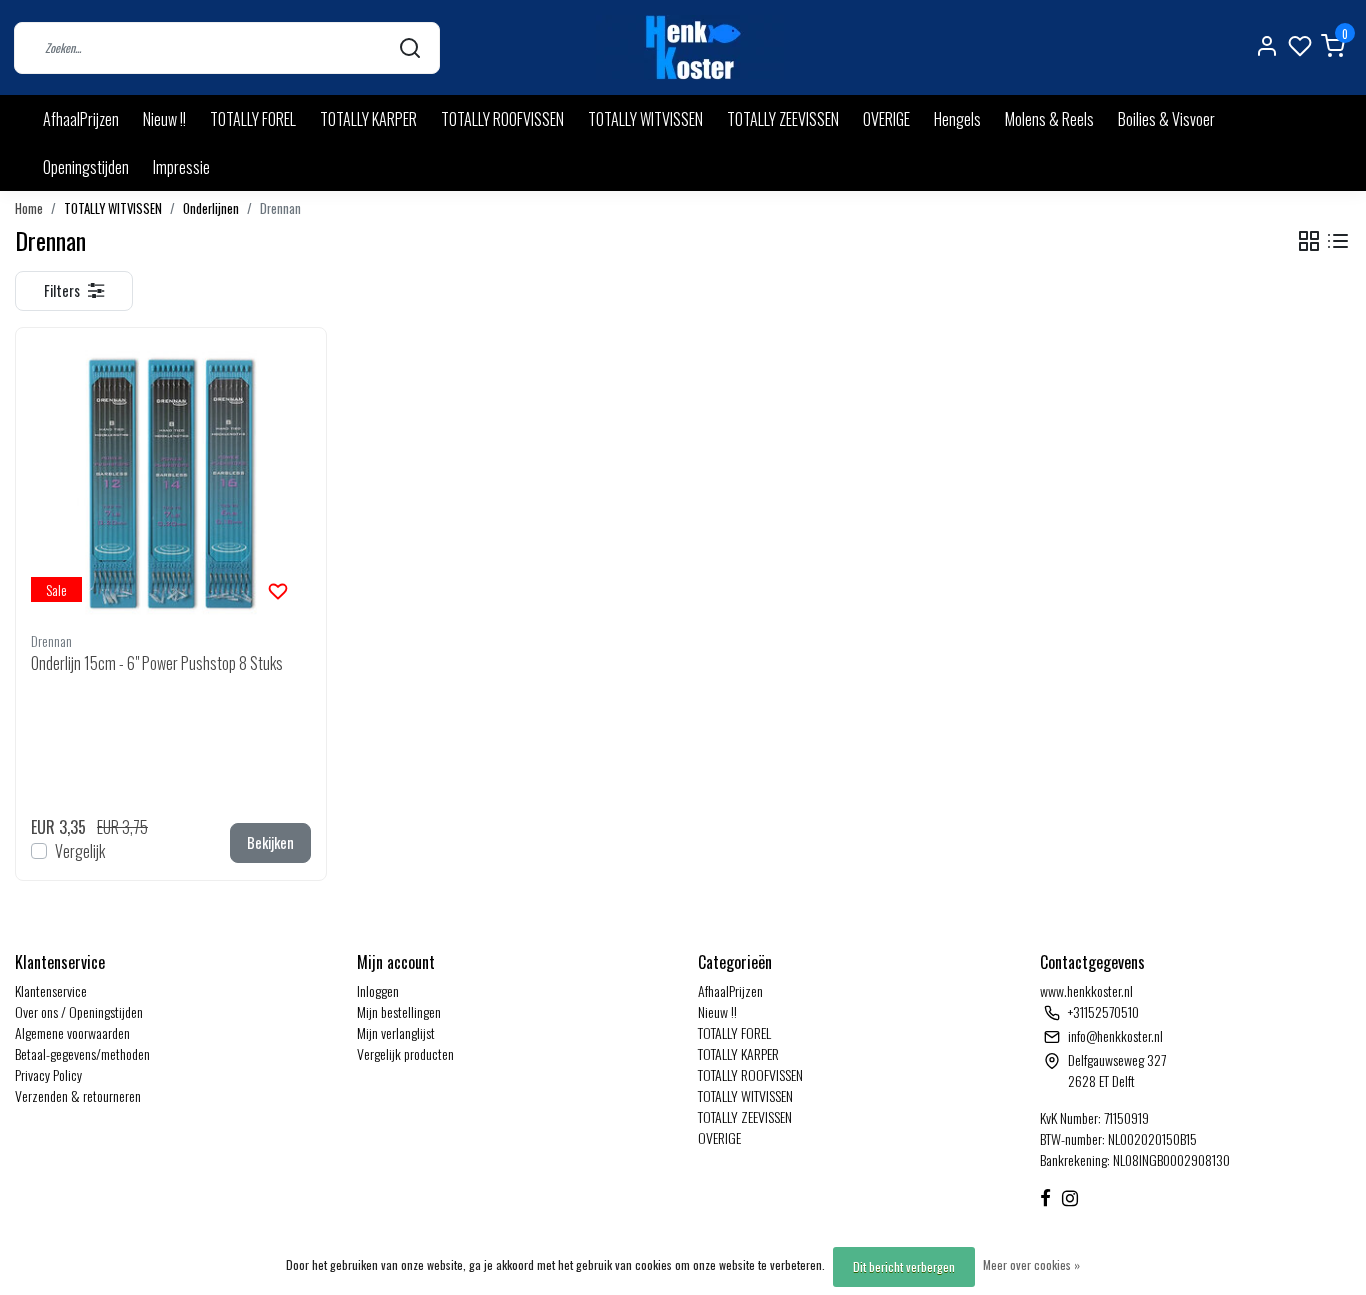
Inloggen (378, 990)
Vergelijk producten (405, 1053)
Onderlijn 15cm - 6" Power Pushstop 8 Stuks (157, 663)
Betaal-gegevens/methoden (82, 1053)
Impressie (181, 167)
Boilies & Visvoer (1166, 119)
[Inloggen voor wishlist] (278, 589)
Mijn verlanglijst (396, 1032)
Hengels (957, 119)
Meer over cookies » (1031, 1264)
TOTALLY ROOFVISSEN (502, 119)
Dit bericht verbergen (904, 1266)
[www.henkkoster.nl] (690, 47)
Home (29, 208)
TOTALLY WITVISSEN (645, 119)
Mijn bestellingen (399, 1011)
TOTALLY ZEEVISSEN (783, 119)
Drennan (280, 208)
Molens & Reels (1049, 119)
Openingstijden (86, 167)
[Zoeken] (410, 47)
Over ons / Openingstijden (79, 1011)
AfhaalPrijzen (81, 119)
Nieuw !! (164, 119)
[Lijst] (1338, 241)
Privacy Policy (48, 1074)
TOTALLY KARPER (368, 119)
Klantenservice (51, 990)
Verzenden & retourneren (78, 1095)
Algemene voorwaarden (72, 1032)
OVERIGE (886, 119)
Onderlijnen (211, 208)
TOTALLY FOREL (253, 119)
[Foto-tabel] (1309, 241)
